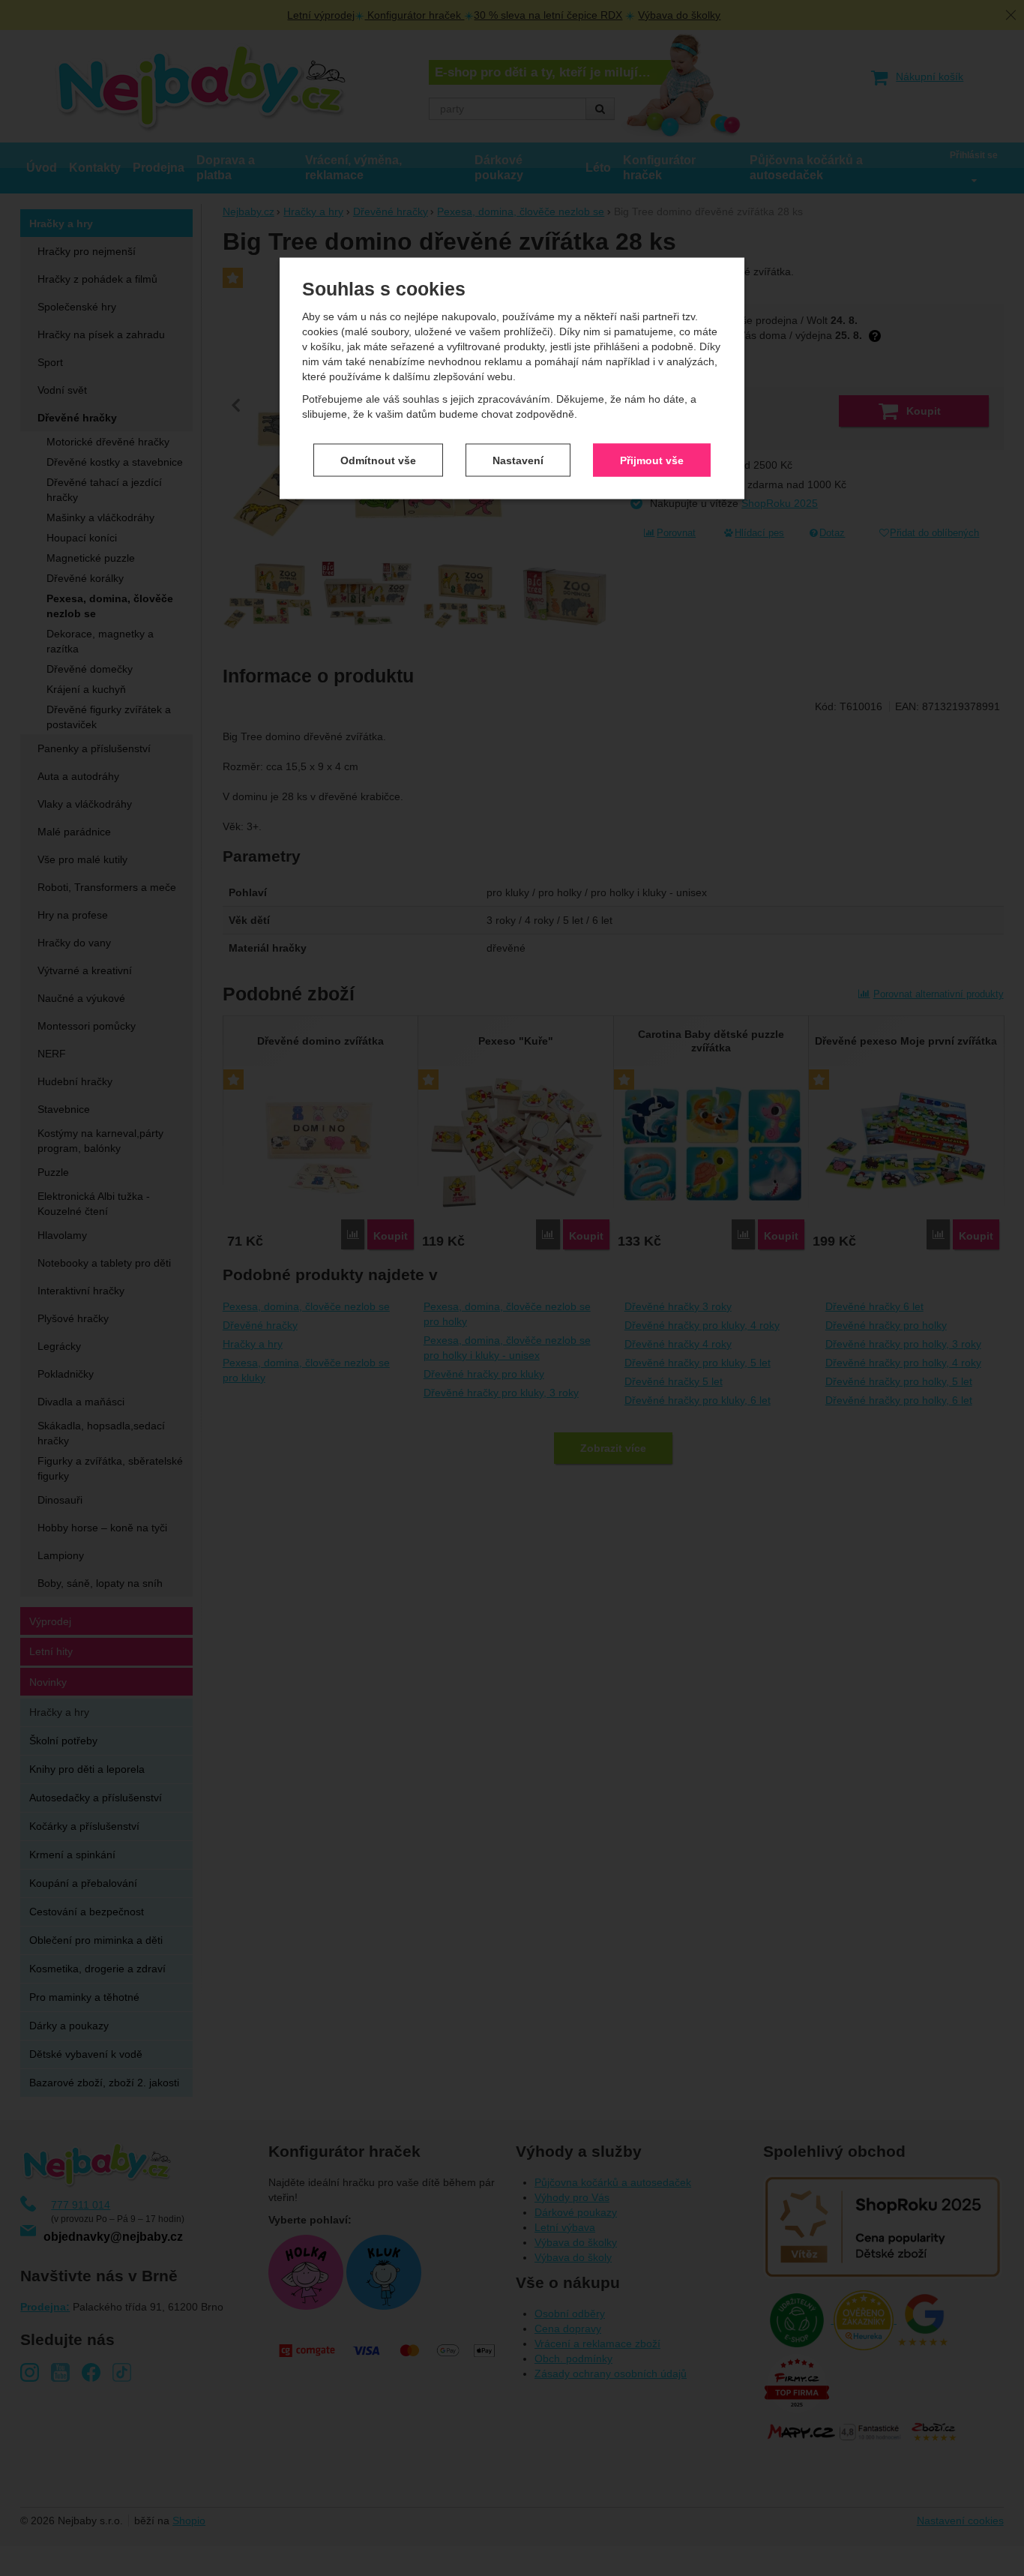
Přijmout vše (652, 460)
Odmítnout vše (378, 460)
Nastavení (518, 460)
